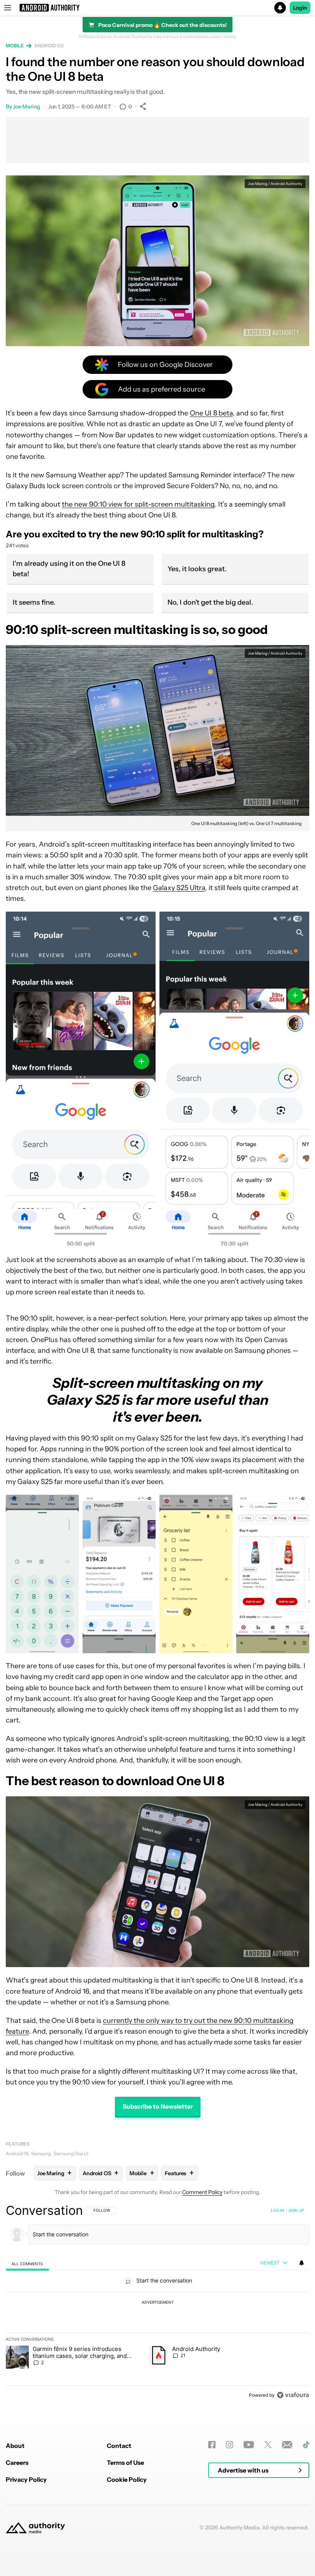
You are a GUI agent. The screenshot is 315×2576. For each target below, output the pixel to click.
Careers (17, 2463)
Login (300, 8)
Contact (119, 2446)
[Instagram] (230, 2445)
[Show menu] (8, 8)
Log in (278, 2210)
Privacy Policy (26, 2479)
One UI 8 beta (211, 413)
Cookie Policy (127, 2479)
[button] (157, 8)
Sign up (296, 2210)
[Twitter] (268, 2445)
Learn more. (224, 37)
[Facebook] (212, 2445)
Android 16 (17, 2153)
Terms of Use (125, 2463)
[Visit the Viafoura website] (293, 2395)
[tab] (27, 2263)
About (15, 2446)
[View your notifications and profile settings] (302, 2263)
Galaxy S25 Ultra (179, 888)
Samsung (41, 2153)
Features (18, 2144)
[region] (157, 2303)
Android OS (49, 46)
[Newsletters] (287, 2445)
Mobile (15, 46)
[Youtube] (249, 2445)
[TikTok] (306, 2445)
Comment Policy (202, 2192)
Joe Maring (27, 107)
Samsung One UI (71, 2153)
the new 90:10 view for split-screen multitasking (138, 504)
